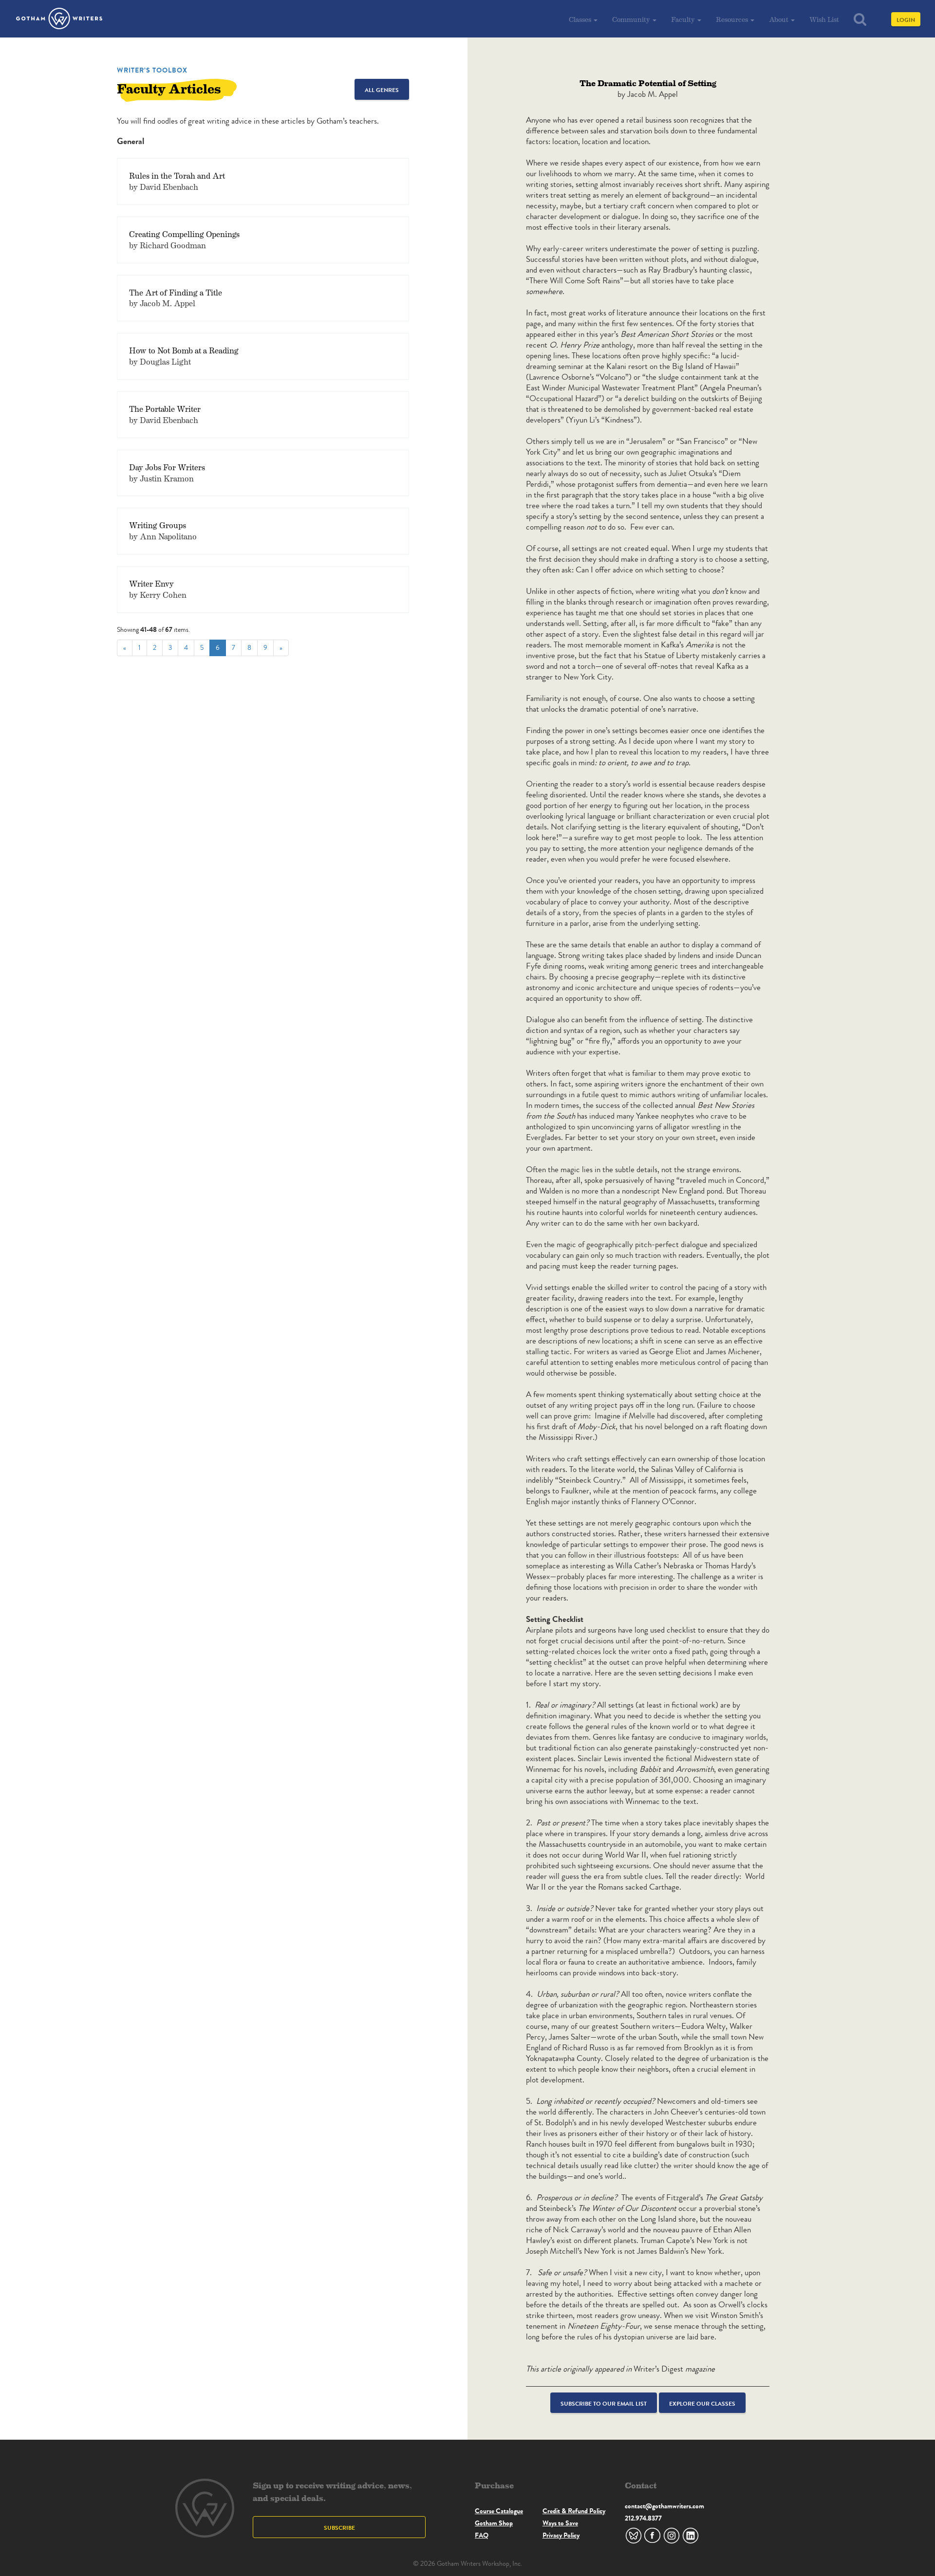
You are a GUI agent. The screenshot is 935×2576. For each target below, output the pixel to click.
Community (632, 19)
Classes (581, 19)
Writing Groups (158, 525)
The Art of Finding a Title (176, 292)
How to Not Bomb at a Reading (184, 350)
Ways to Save (560, 2523)
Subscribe (339, 2528)
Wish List (824, 19)
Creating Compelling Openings (184, 234)
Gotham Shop (494, 2523)
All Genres (382, 90)
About (779, 19)
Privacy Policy (561, 2535)
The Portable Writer (165, 409)
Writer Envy (151, 583)
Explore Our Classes (702, 2403)
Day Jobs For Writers (167, 467)
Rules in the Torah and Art (177, 175)
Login (906, 20)
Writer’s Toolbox (152, 70)
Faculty (684, 19)
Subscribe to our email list (604, 2403)
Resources (733, 19)
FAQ (482, 2535)
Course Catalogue (499, 2511)
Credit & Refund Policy (574, 2511)
